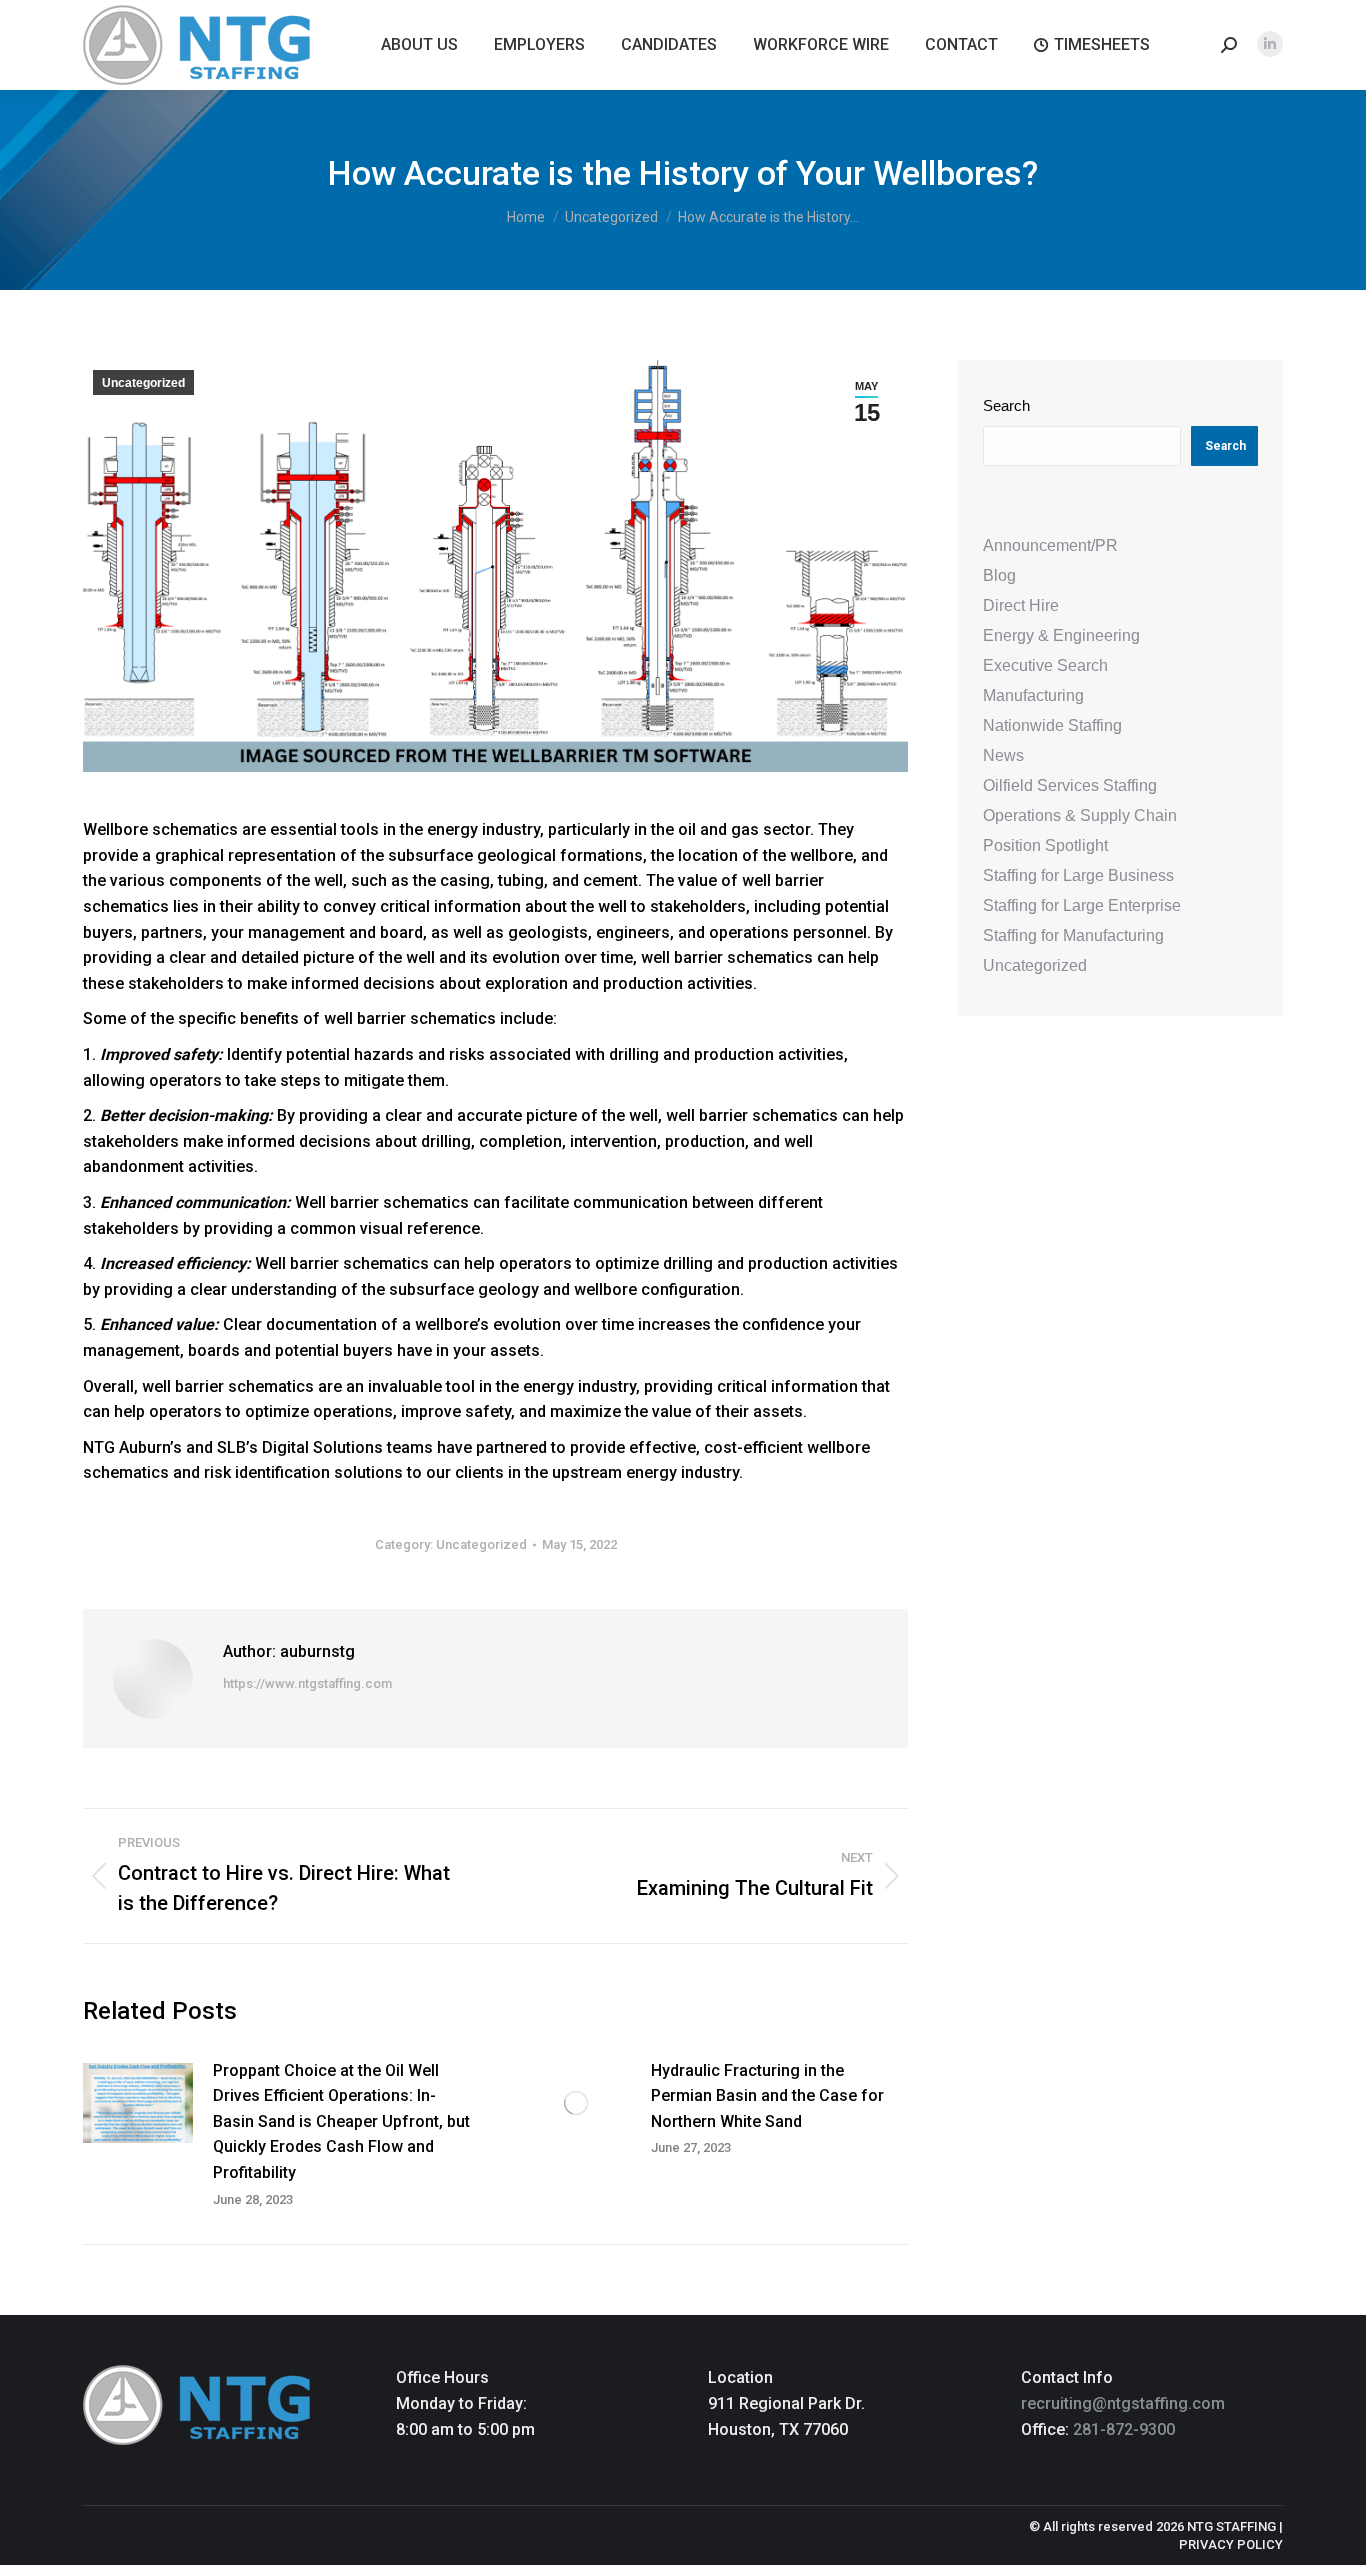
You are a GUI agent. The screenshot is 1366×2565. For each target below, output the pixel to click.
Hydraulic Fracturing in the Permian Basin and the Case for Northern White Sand (767, 2096)
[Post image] (138, 2103)
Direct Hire (1021, 605)
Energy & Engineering (1061, 635)
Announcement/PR (1050, 545)
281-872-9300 (1124, 2429)
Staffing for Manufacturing (1073, 935)
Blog (999, 575)
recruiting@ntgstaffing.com (1123, 2403)
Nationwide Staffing (1052, 725)
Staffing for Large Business (1078, 875)
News (1003, 755)
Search (1006, 405)
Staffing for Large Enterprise (1082, 905)
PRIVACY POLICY (1231, 2544)
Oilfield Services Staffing (1070, 785)
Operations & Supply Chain (1080, 815)
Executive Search (1045, 665)
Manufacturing (1033, 695)
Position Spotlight (1045, 845)
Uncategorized (143, 383)
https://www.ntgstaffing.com (307, 1683)
